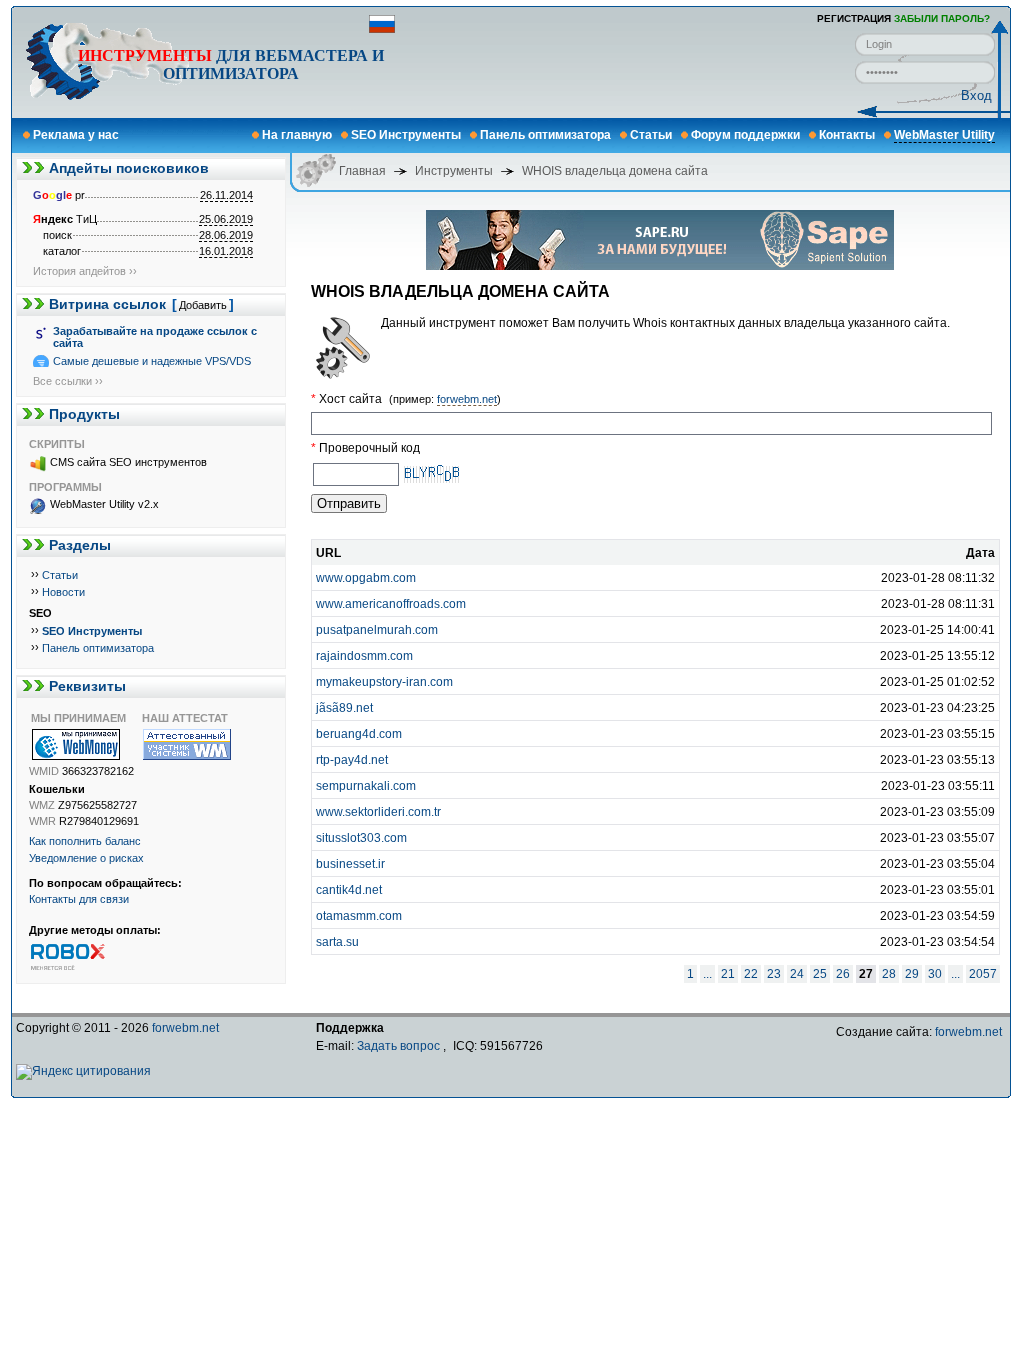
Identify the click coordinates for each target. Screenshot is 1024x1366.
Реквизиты (87, 686)
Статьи (651, 135)
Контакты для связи (79, 899)
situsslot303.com (361, 838)
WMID (44, 771)
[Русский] (382, 29)
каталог (62, 251)
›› (35, 574)
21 (728, 974)
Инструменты (145, 55)
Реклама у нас (76, 135)
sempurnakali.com (366, 786)
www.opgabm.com (366, 578)
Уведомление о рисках (86, 858)
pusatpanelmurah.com (377, 630)
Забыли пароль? (942, 18)
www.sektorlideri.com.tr (378, 812)
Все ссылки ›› (68, 381)
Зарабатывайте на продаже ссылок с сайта (155, 337)
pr (59, 195)
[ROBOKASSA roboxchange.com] (84, 955)
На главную (297, 135)
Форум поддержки (745, 135)
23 (774, 974)
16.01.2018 (226, 251)
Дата (980, 553)
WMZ (42, 805)
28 (889, 974)
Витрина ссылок (107, 304)
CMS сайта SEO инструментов (128, 462)
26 (843, 974)
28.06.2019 (226, 235)
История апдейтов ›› (85, 271)
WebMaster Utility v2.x (104, 504)
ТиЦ (65, 219)
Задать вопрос (398, 1046)
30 (935, 974)
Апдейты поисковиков (129, 168)
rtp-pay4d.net (352, 760)
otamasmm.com (359, 916)
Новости (63, 592)
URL (328, 553)
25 (820, 974)
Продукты (84, 414)
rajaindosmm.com (364, 656)
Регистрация (854, 18)
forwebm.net (467, 399)
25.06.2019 (226, 219)
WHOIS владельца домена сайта (615, 171)
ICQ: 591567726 (498, 1046)
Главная (362, 171)
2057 (983, 974)
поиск (57, 235)
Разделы (80, 545)
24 (797, 974)
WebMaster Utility (944, 135)
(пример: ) (445, 399)
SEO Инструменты (406, 135)
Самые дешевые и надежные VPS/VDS (152, 361)
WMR (42, 821)
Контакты (847, 135)
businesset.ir (350, 864)
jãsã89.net (344, 708)
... (707, 974)
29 (912, 974)
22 (751, 974)
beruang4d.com (359, 734)
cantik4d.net (349, 890)
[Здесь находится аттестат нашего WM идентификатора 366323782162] (197, 744)
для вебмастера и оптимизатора (231, 64)
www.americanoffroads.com (391, 604)
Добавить (203, 305)
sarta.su (337, 942)
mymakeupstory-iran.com (384, 682)
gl (61, 195)
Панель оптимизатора (545, 135)
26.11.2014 (226, 195)
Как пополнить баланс (85, 841)
